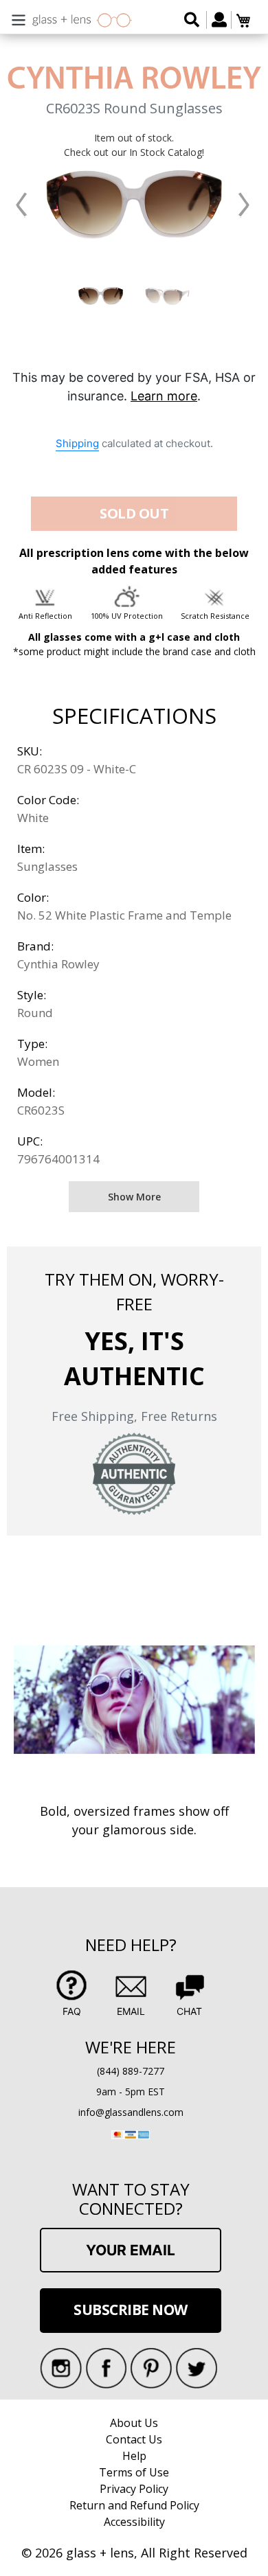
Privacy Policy (134, 2489)
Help (134, 2456)
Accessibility (134, 2522)
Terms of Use (134, 2472)
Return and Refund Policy (134, 2505)
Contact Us (134, 2439)
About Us (134, 2423)
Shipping (77, 443)
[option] (101, 296)
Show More (134, 1197)
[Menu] (19, 18)
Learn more (164, 396)
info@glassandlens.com (131, 2112)
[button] (22, 205)
